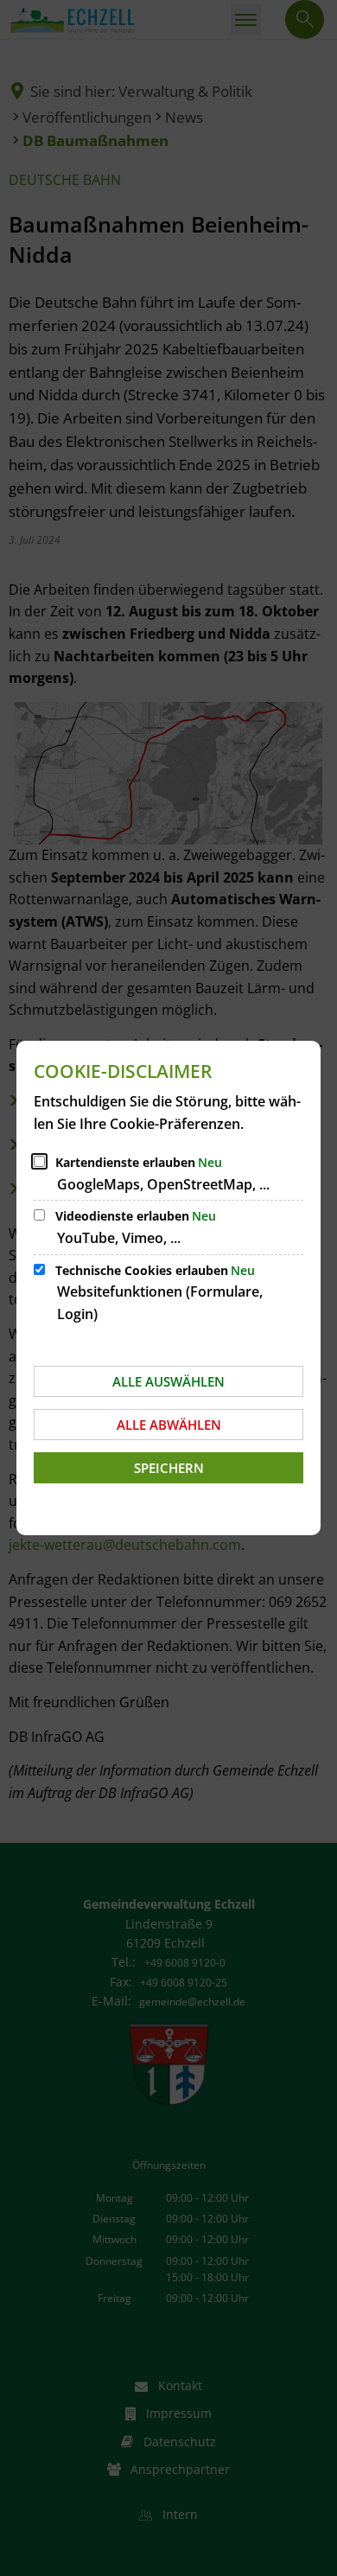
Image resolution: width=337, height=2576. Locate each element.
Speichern (169, 1468)
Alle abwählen (169, 1425)
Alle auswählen (168, 1381)
